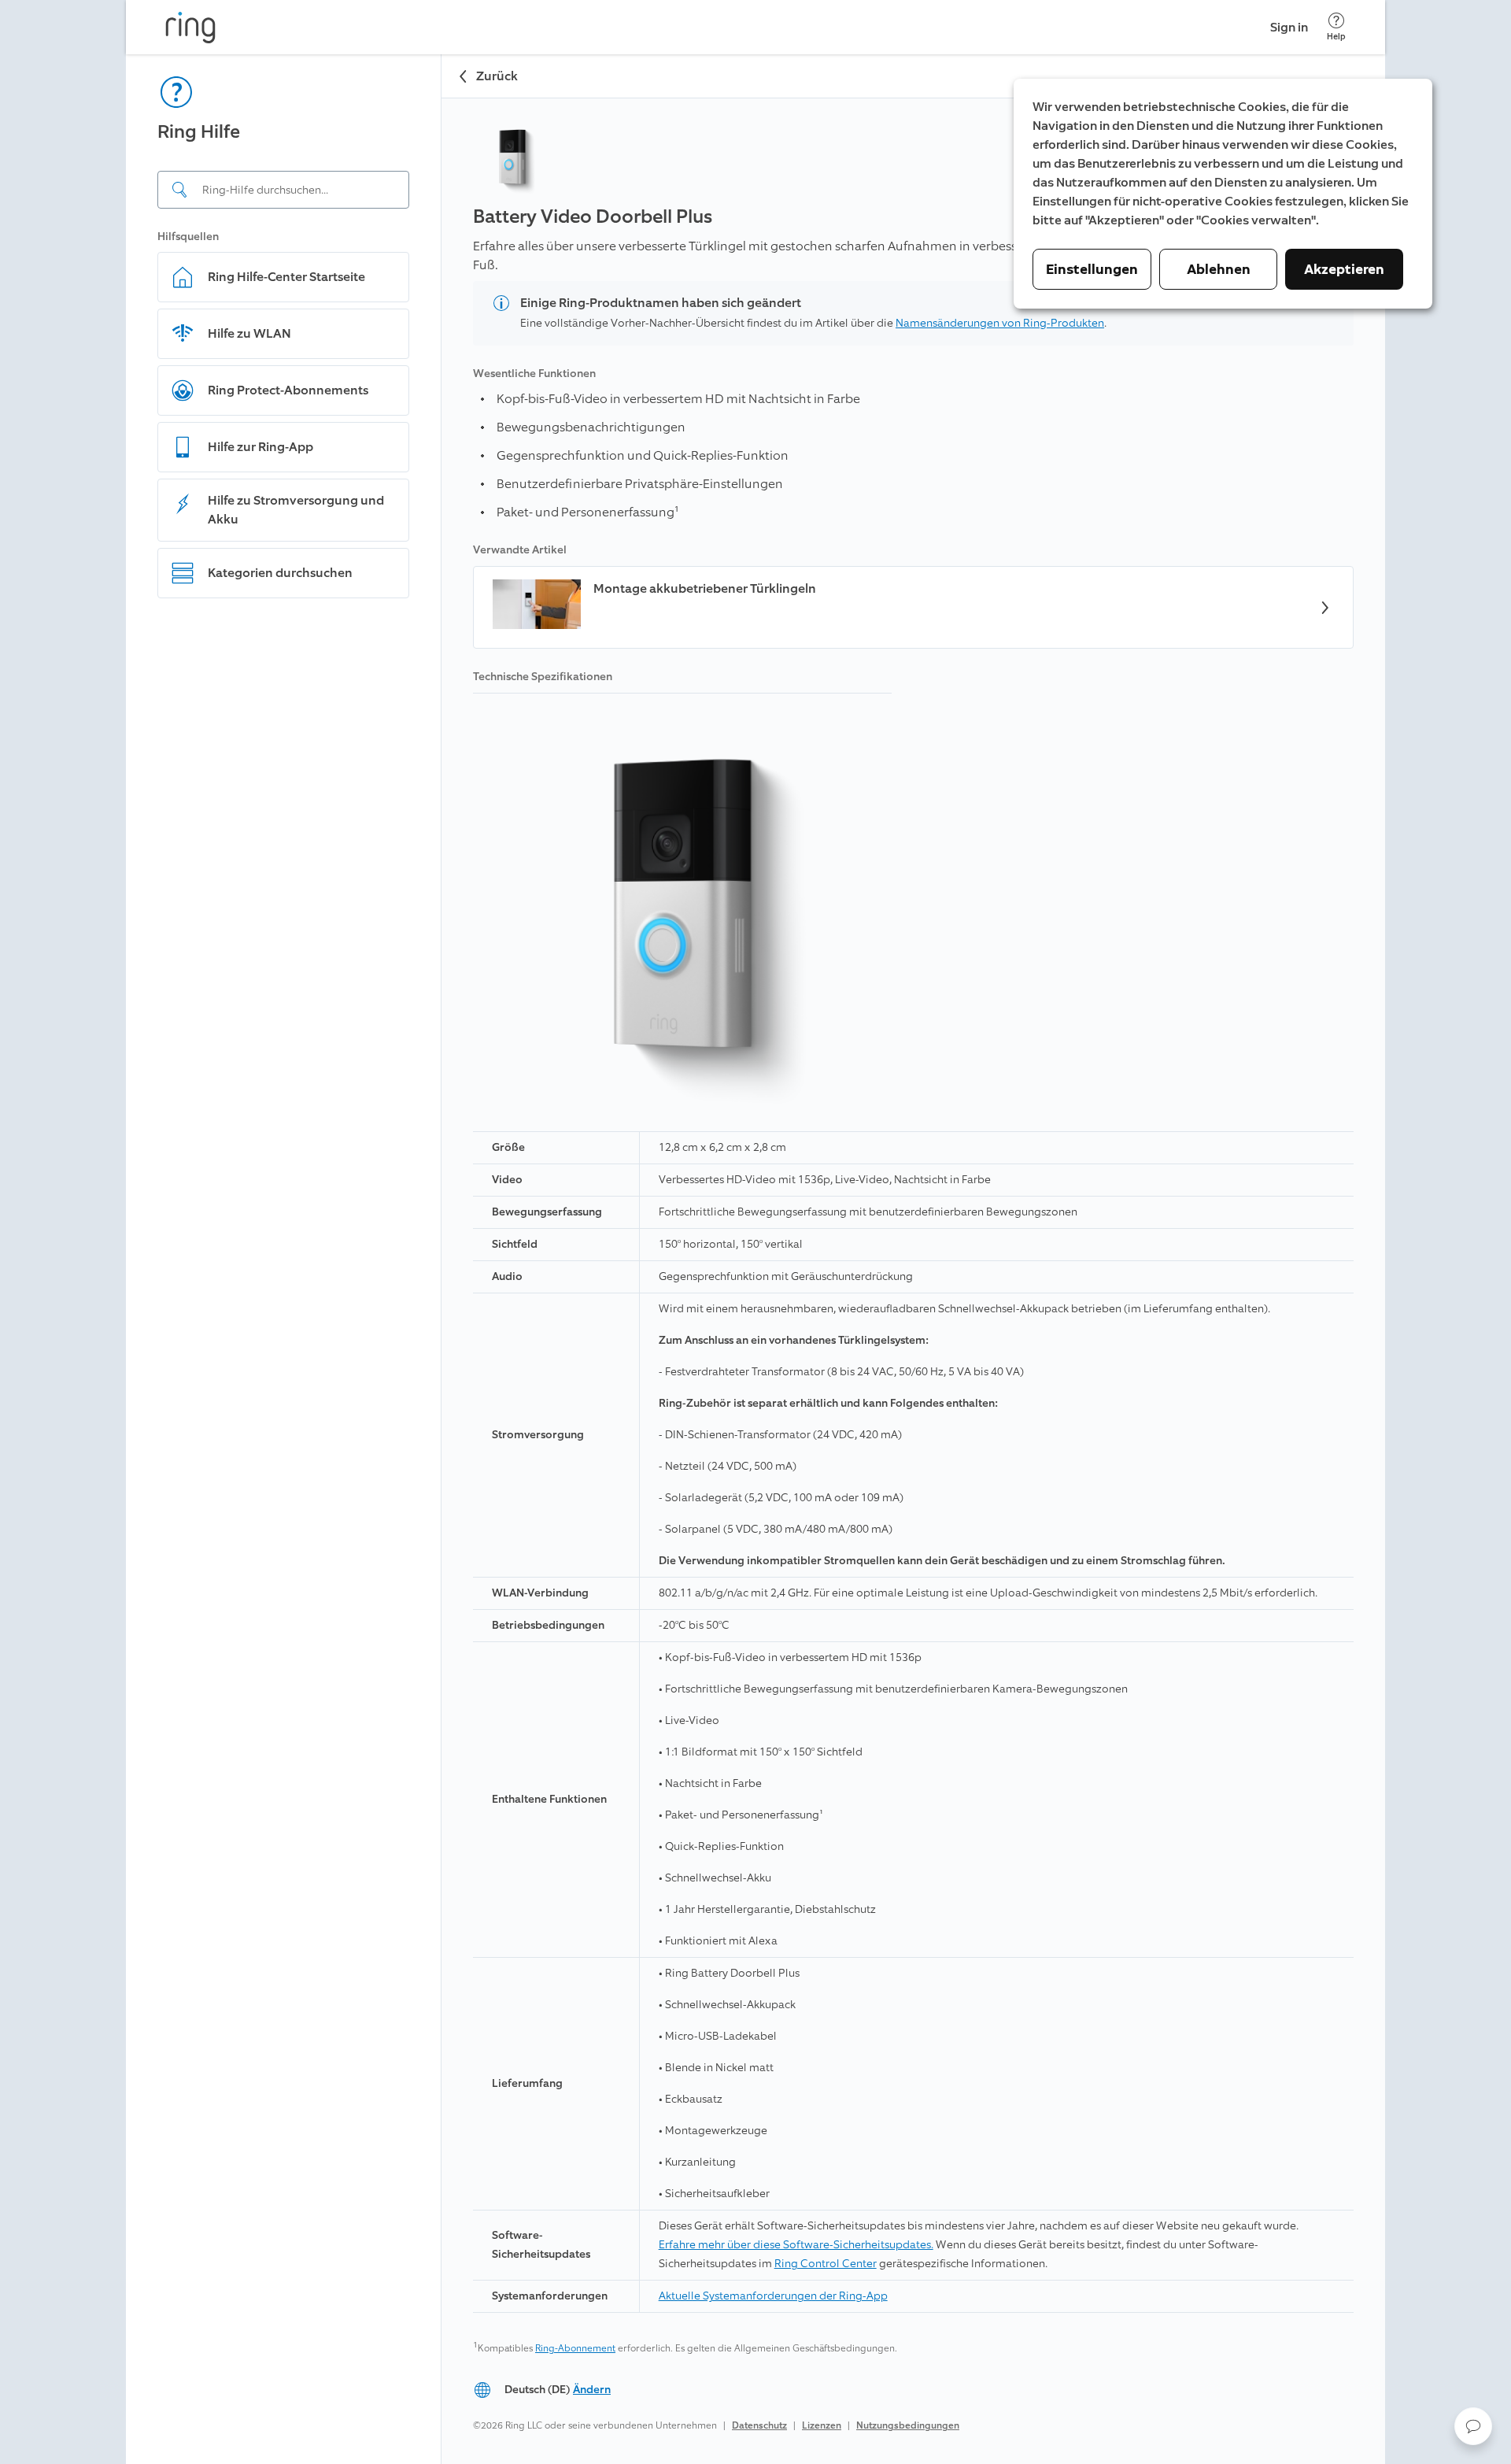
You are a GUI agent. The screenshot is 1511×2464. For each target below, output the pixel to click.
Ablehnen (1219, 269)
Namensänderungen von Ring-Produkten (1000, 323)
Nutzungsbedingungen (908, 2425)
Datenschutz (759, 2425)
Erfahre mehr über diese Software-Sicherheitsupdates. (796, 2245)
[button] (1473, 2426)
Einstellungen (1092, 269)
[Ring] (190, 28)
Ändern (592, 2390)
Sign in (1289, 27)
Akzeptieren (1344, 269)
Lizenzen (822, 2425)
